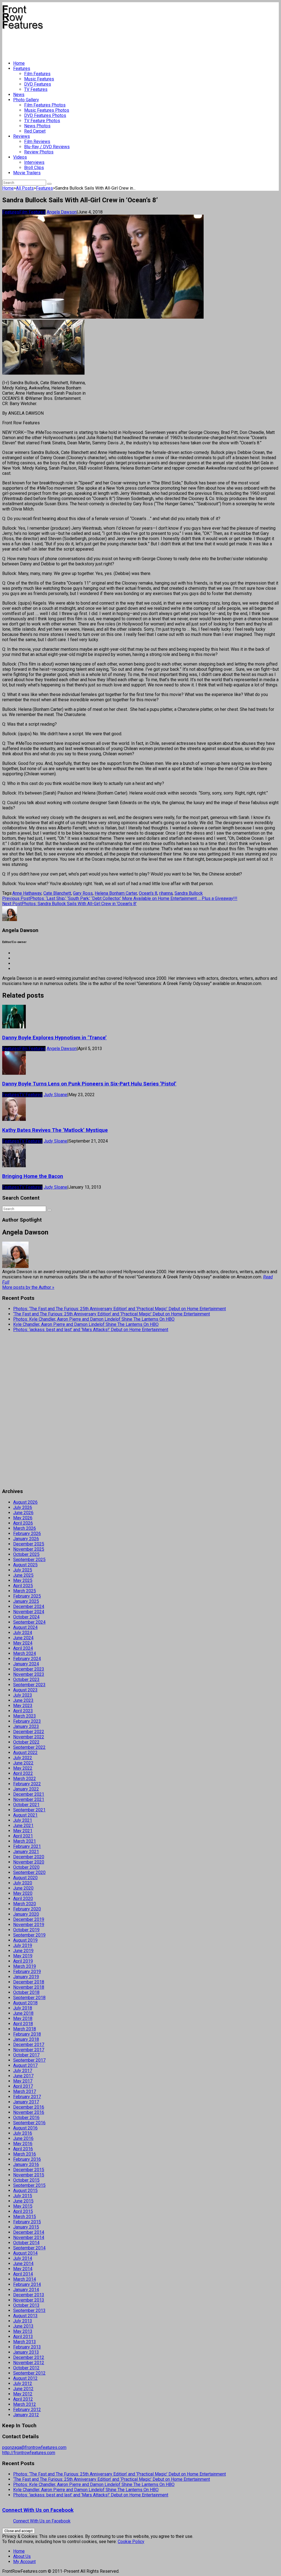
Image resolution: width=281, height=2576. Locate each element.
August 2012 (25, 2378)
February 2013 (27, 2347)
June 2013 (23, 2326)
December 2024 (29, 1607)
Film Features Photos (45, 105)
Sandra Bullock (189, 893)
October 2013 (26, 2305)
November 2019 (29, 1925)
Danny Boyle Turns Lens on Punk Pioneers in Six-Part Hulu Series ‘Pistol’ (89, 1084)
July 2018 (23, 2008)
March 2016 (25, 2154)
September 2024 (29, 1622)
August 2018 (25, 2003)
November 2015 (29, 2175)
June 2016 (23, 2138)
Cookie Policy (131, 2542)
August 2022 (25, 1753)
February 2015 (27, 2222)
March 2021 (25, 1841)
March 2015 (25, 2217)
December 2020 (29, 1857)
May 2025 (23, 1580)
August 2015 (25, 2191)
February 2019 (27, 1972)
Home (19, 63)
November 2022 (29, 1737)
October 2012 (26, 2368)
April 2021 (23, 1836)
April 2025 (23, 1586)
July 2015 (23, 2196)
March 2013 (25, 2342)
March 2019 (25, 1966)
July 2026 (23, 1507)
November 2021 (29, 1799)
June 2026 (23, 1513)
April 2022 (23, 1773)
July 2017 (23, 2071)
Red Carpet (35, 131)
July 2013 (23, 2321)
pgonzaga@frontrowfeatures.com (34, 2447)
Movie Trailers (27, 173)
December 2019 (29, 1919)
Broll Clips (34, 168)
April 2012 (23, 2399)
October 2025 (26, 1554)
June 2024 (23, 1638)
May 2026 (23, 1518)
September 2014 (29, 2248)
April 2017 (23, 2086)
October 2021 (26, 1805)
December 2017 (29, 2045)
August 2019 (25, 1940)
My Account (24, 2562)
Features (22, 68)
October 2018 (26, 1992)
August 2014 (25, 2253)
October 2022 (26, 1742)
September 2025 (29, 1560)
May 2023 (23, 1706)
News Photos (37, 126)
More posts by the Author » (28, 1287)
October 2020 (26, 1867)
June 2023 (23, 1700)
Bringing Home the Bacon (33, 1176)
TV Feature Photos (42, 121)
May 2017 (23, 2081)
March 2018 (25, 2029)
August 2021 (25, 1815)
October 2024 (26, 1617)
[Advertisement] (102, 43)
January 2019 (26, 1977)
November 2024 (29, 1612)
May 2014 (23, 2269)
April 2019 (23, 1961)
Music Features (39, 79)
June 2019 (23, 1951)
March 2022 (25, 1779)
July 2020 (23, 1883)
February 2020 (27, 1909)
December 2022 (29, 1732)
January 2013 (26, 2352)
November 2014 (29, 2237)
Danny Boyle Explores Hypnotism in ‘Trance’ (54, 1038)
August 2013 (25, 2316)
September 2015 (29, 2185)
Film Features (37, 74)
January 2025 (26, 1601)
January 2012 (26, 2415)
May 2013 (23, 2331)
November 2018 (29, 1987)
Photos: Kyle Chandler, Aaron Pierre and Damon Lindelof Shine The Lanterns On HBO (94, 1319)
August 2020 (25, 1878)
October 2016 (26, 2118)
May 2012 (23, 2394)
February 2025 (27, 1596)
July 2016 (23, 2133)
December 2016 (29, 2107)
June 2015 (23, 2201)
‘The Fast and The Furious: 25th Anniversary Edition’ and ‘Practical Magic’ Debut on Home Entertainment (112, 1314)
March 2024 (25, 1653)
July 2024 (23, 1633)
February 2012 (27, 2410)
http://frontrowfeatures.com (29, 2453)
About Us (22, 2556)
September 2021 (29, 1810)
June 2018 (23, 2013)
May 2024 (23, 1643)
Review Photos (39, 152)
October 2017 (26, 2055)
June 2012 (23, 2389)
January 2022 (26, 1789)
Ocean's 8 (148, 893)
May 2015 (23, 2206)
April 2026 (23, 1523)
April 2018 (23, 2024)
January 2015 (26, 2227)
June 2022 (23, 1763)
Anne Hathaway (27, 893)
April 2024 (23, 1648)
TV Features (36, 89)
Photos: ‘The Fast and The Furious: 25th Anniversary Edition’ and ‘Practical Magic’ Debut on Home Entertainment (120, 1309)
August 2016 (25, 2128)
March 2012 (25, 2404)
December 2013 (29, 2295)
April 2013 (23, 2337)
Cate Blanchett (57, 893)
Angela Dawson (62, 212)
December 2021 (29, 1794)
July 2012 (23, 2383)
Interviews (34, 162)
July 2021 (23, 1820)
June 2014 (23, 2264)
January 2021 (26, 1852)
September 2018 (29, 1998)
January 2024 (26, 1664)
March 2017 (25, 2091)
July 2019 (23, 1945)
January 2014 (26, 2290)
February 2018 (27, 2034)
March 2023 (25, 1716)
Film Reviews (37, 141)
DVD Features (38, 84)
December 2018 (29, 1982)
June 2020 (23, 1888)
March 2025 (25, 1591)
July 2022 (23, 1758)
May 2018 (23, 2018)
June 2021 (23, 1826)
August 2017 (25, 2065)
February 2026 (27, 1533)
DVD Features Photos (45, 115)
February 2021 (27, 1846)
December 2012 (29, 2357)
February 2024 (27, 1659)
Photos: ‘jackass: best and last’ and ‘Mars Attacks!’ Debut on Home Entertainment (91, 1330)
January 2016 (26, 2164)
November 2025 (29, 1549)
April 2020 (23, 1899)
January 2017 (26, 2102)
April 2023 (23, 1711)
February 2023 (27, 1721)
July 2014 (23, 2258)
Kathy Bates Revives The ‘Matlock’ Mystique (55, 1130)
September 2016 (29, 2123)
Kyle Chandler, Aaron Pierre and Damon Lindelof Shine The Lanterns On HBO (86, 1324)
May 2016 (23, 2144)
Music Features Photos (47, 110)
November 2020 (29, 1862)
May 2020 (23, 1893)
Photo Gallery (26, 100)
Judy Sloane (55, 1095)
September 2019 (29, 1935)
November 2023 (29, 1674)
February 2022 (27, 1784)
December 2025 (29, 1544)
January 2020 (26, 1914)
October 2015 (26, 2180)
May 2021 (23, 1831)
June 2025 (23, 1575)
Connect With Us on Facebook (38, 2510)
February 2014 (27, 2284)
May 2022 (23, 1768)
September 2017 (29, 2060)
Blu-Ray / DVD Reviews (47, 147)
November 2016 (29, 2112)
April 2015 (23, 2211)
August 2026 (25, 1502)
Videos (20, 157)
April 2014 (23, 2274)
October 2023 (26, 1680)
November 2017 (29, 2050)
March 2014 (25, 2279)
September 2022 (29, 1747)
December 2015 (29, 2170)
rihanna (166, 893)
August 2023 (25, 1690)
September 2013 (29, 2310)
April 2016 (23, 2149)
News (19, 95)
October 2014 (26, 2243)
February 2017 (27, 2097)
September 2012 (29, 2373)
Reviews (22, 136)
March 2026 (25, 1528)
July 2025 (23, 1570)
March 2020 (25, 1904)
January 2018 (26, 2039)
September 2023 (29, 1685)
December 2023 (29, 1669)
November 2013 (29, 2300)
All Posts (25, 188)
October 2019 (26, 1930)
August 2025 (25, 1565)
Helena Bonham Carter (116, 893)
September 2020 (29, 1872)
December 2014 (29, 2232)
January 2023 (26, 1726)
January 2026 (26, 1539)
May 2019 (23, 1956)
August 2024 (25, 1627)
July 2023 (23, 1695)
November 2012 (29, 2363)
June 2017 (23, 2076)
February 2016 (27, 2159)
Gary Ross (83, 893)
